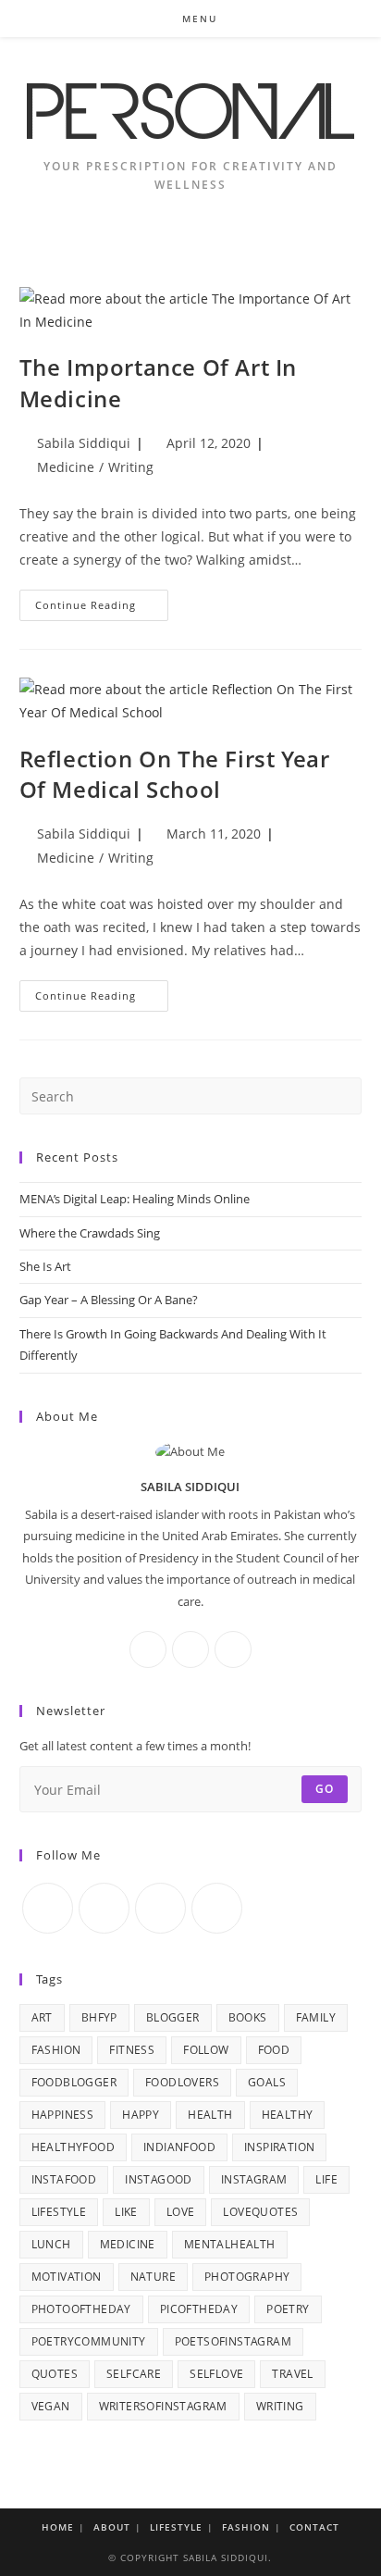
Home (58, 2527)
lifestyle (59, 2212)
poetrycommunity (89, 2341)
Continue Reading (102, 609)
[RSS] (217, 1908)
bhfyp (99, 2017)
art (42, 2017)
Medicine (66, 467)
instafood (64, 2179)
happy (141, 2115)
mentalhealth (230, 2244)
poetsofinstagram (233, 2341)
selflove (216, 2374)
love (181, 2212)
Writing (131, 467)
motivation (67, 2277)
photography (247, 2277)
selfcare (134, 2374)
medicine (128, 2244)
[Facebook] (148, 1649)
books (248, 2017)
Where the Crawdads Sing (90, 1233)
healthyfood (73, 2147)
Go (325, 1789)
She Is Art (45, 1266)
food (274, 2050)
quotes (55, 2374)
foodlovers (182, 2082)
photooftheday (81, 2309)
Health (210, 2115)
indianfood (179, 2147)
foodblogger (74, 2082)
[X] (233, 1649)
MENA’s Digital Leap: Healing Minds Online (135, 1199)
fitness (132, 2050)
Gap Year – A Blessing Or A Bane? (109, 1300)
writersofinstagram (163, 2406)
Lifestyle (176, 2527)
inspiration (279, 2147)
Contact (314, 2527)
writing (280, 2406)
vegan (51, 2406)
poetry (288, 2309)
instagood (159, 2179)
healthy (288, 2115)
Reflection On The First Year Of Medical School (175, 774)
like (126, 2212)
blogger (173, 2017)
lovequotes (260, 2212)
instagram (254, 2179)
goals (267, 2082)
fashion (56, 2050)
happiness (63, 2115)
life (326, 2179)
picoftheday (199, 2309)
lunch (51, 2244)
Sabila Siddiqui (84, 443)
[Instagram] (190, 1649)
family (316, 2017)
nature (153, 2277)
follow (206, 2050)
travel (292, 2374)
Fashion (246, 2527)
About (112, 2527)
